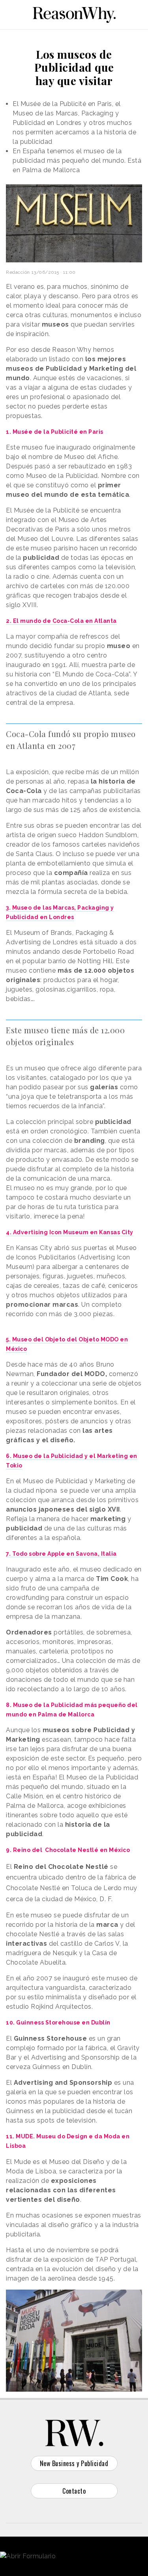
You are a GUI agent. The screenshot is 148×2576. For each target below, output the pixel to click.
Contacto (74, 2491)
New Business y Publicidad (74, 2463)
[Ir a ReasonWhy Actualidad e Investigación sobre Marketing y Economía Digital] (74, 13)
